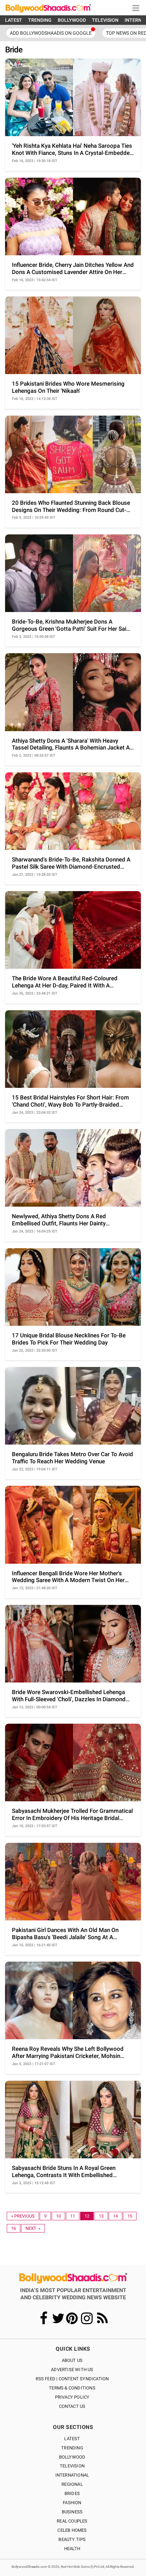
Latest (72, 2439)
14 (115, 2216)
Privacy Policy (72, 2397)
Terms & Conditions (72, 2388)
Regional (72, 2484)
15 (130, 2216)
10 (58, 2216)
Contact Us (72, 2406)
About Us (72, 2360)
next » (33, 2228)
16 (14, 2228)
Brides (72, 2493)
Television (72, 2466)
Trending (72, 2448)
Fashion (72, 2503)
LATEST (14, 20)
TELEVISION (105, 20)
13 (101, 2216)
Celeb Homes (72, 2530)
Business (72, 2512)
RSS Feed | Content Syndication (72, 2379)
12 (87, 2216)
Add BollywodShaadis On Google (51, 33)
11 (73, 2216)
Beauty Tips (72, 2539)
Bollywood (72, 2457)
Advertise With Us (72, 2370)
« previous (23, 2216)
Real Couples (72, 2521)
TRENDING (40, 20)
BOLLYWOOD (72, 20)
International (72, 2475)
